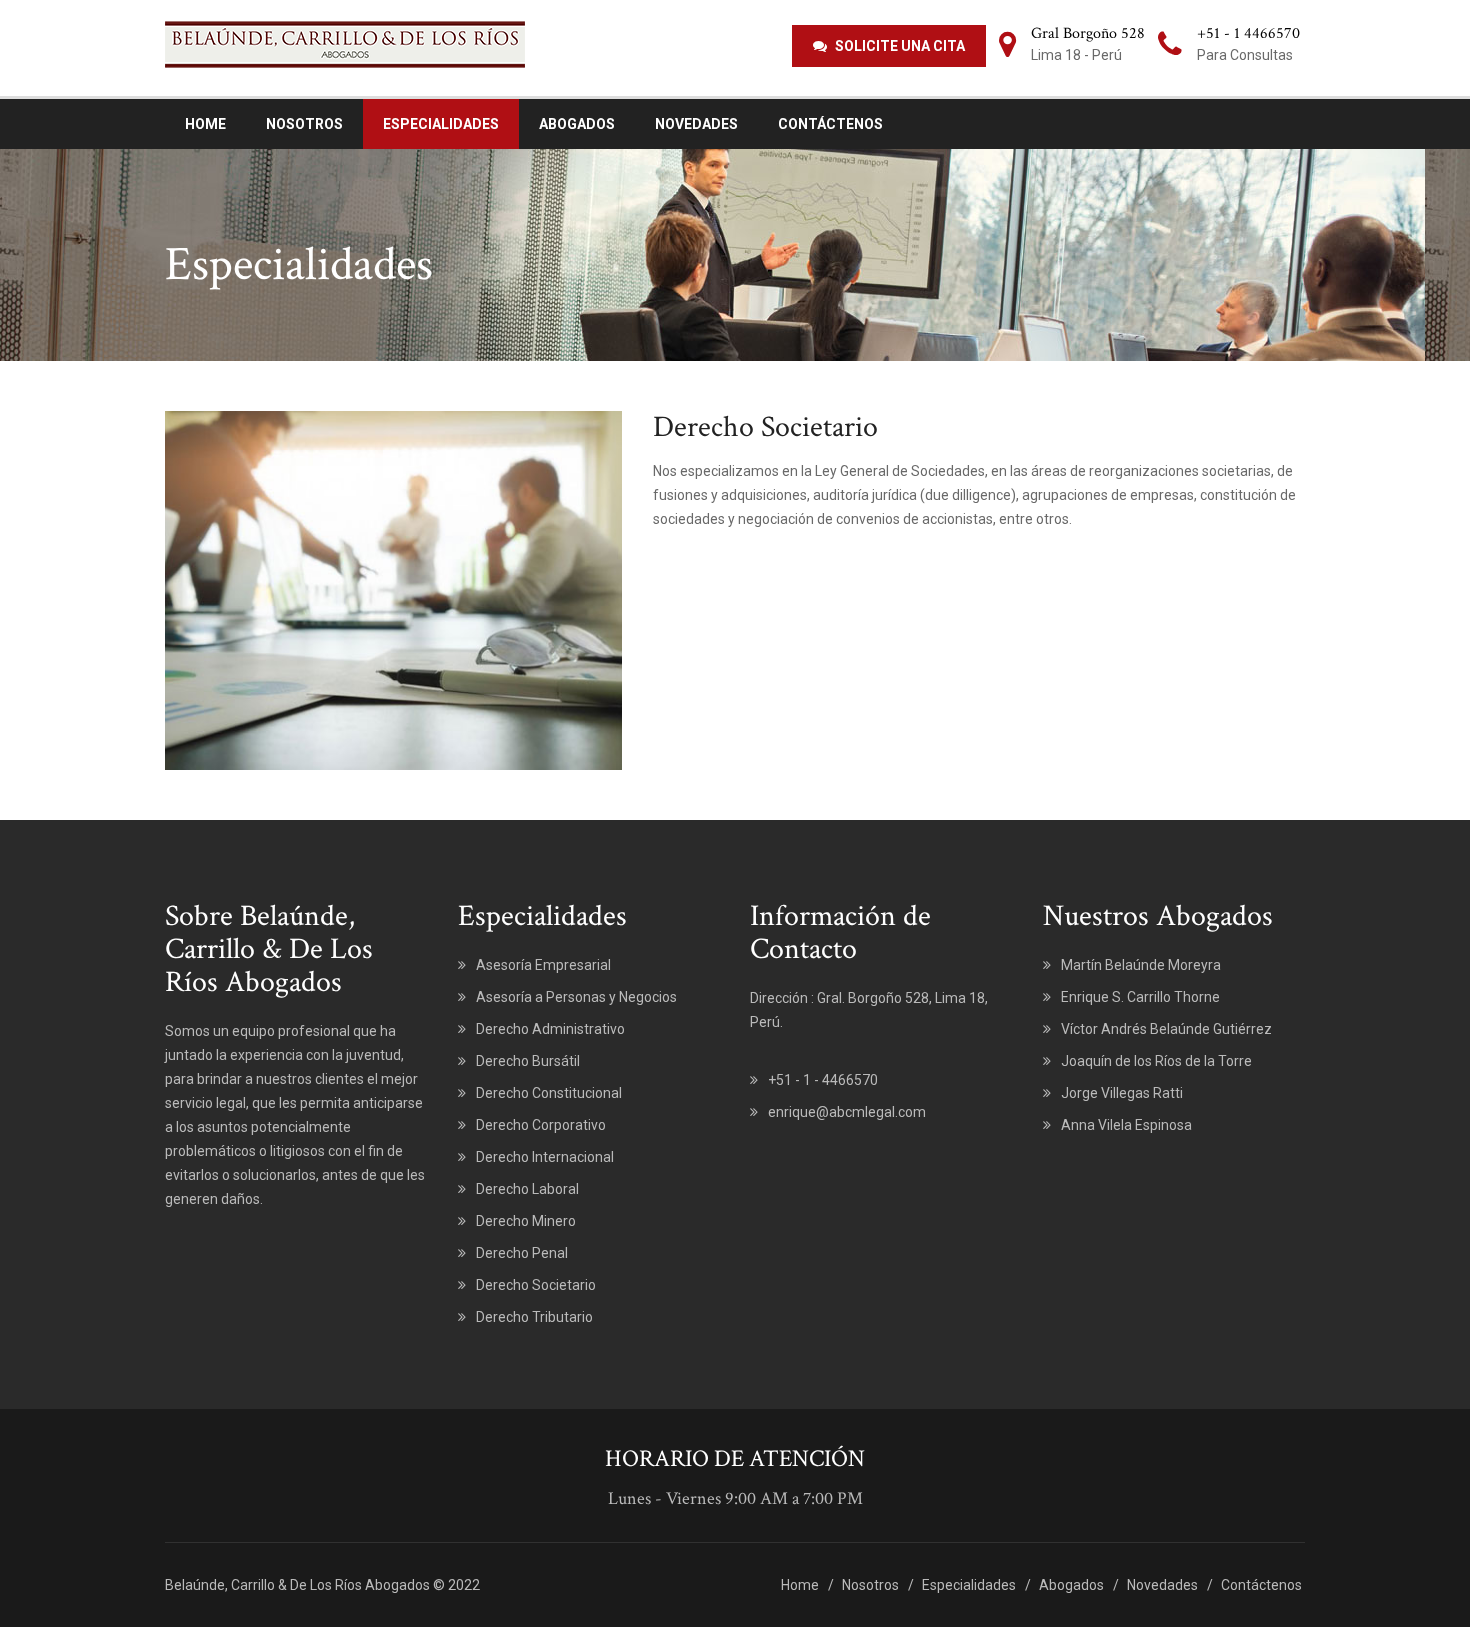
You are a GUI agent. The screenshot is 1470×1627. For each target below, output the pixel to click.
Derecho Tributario (534, 1317)
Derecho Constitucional (549, 1093)
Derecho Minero (526, 1221)
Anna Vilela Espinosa (1126, 1125)
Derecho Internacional (545, 1157)
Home (205, 124)
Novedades (696, 124)
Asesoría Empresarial (543, 965)
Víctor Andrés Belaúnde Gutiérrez (1166, 1029)
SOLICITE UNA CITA (898, 46)
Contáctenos (830, 124)
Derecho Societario (536, 1285)
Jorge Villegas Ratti (1122, 1093)
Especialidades (441, 124)
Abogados (577, 124)
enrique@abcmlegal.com (847, 1112)
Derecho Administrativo (550, 1029)
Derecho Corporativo (541, 1125)
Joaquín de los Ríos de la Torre (1156, 1061)
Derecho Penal (522, 1253)
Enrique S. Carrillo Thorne (1140, 997)
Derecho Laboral (527, 1189)
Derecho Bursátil (528, 1061)
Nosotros (304, 124)
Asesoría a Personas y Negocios (576, 997)
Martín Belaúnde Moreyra (1141, 965)
